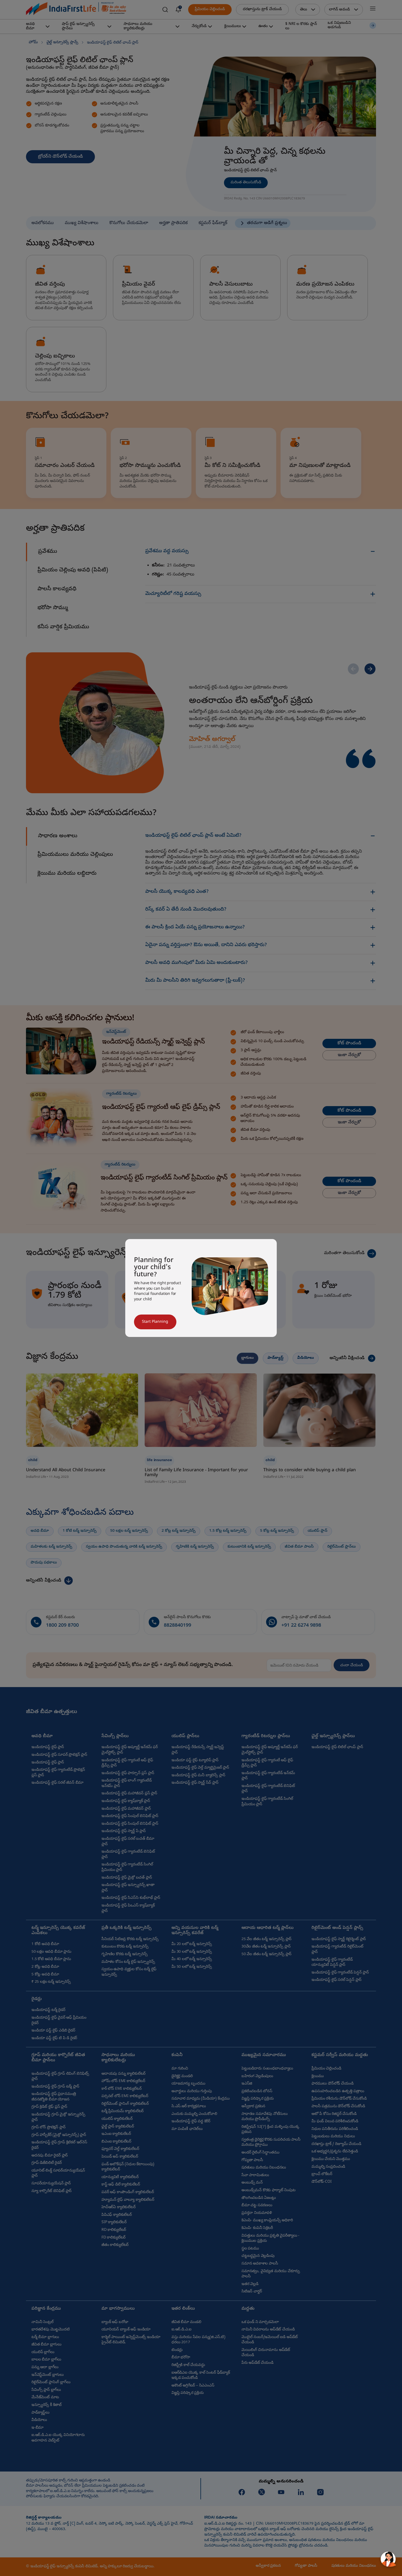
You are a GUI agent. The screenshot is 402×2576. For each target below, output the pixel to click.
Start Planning (155, 1322)
